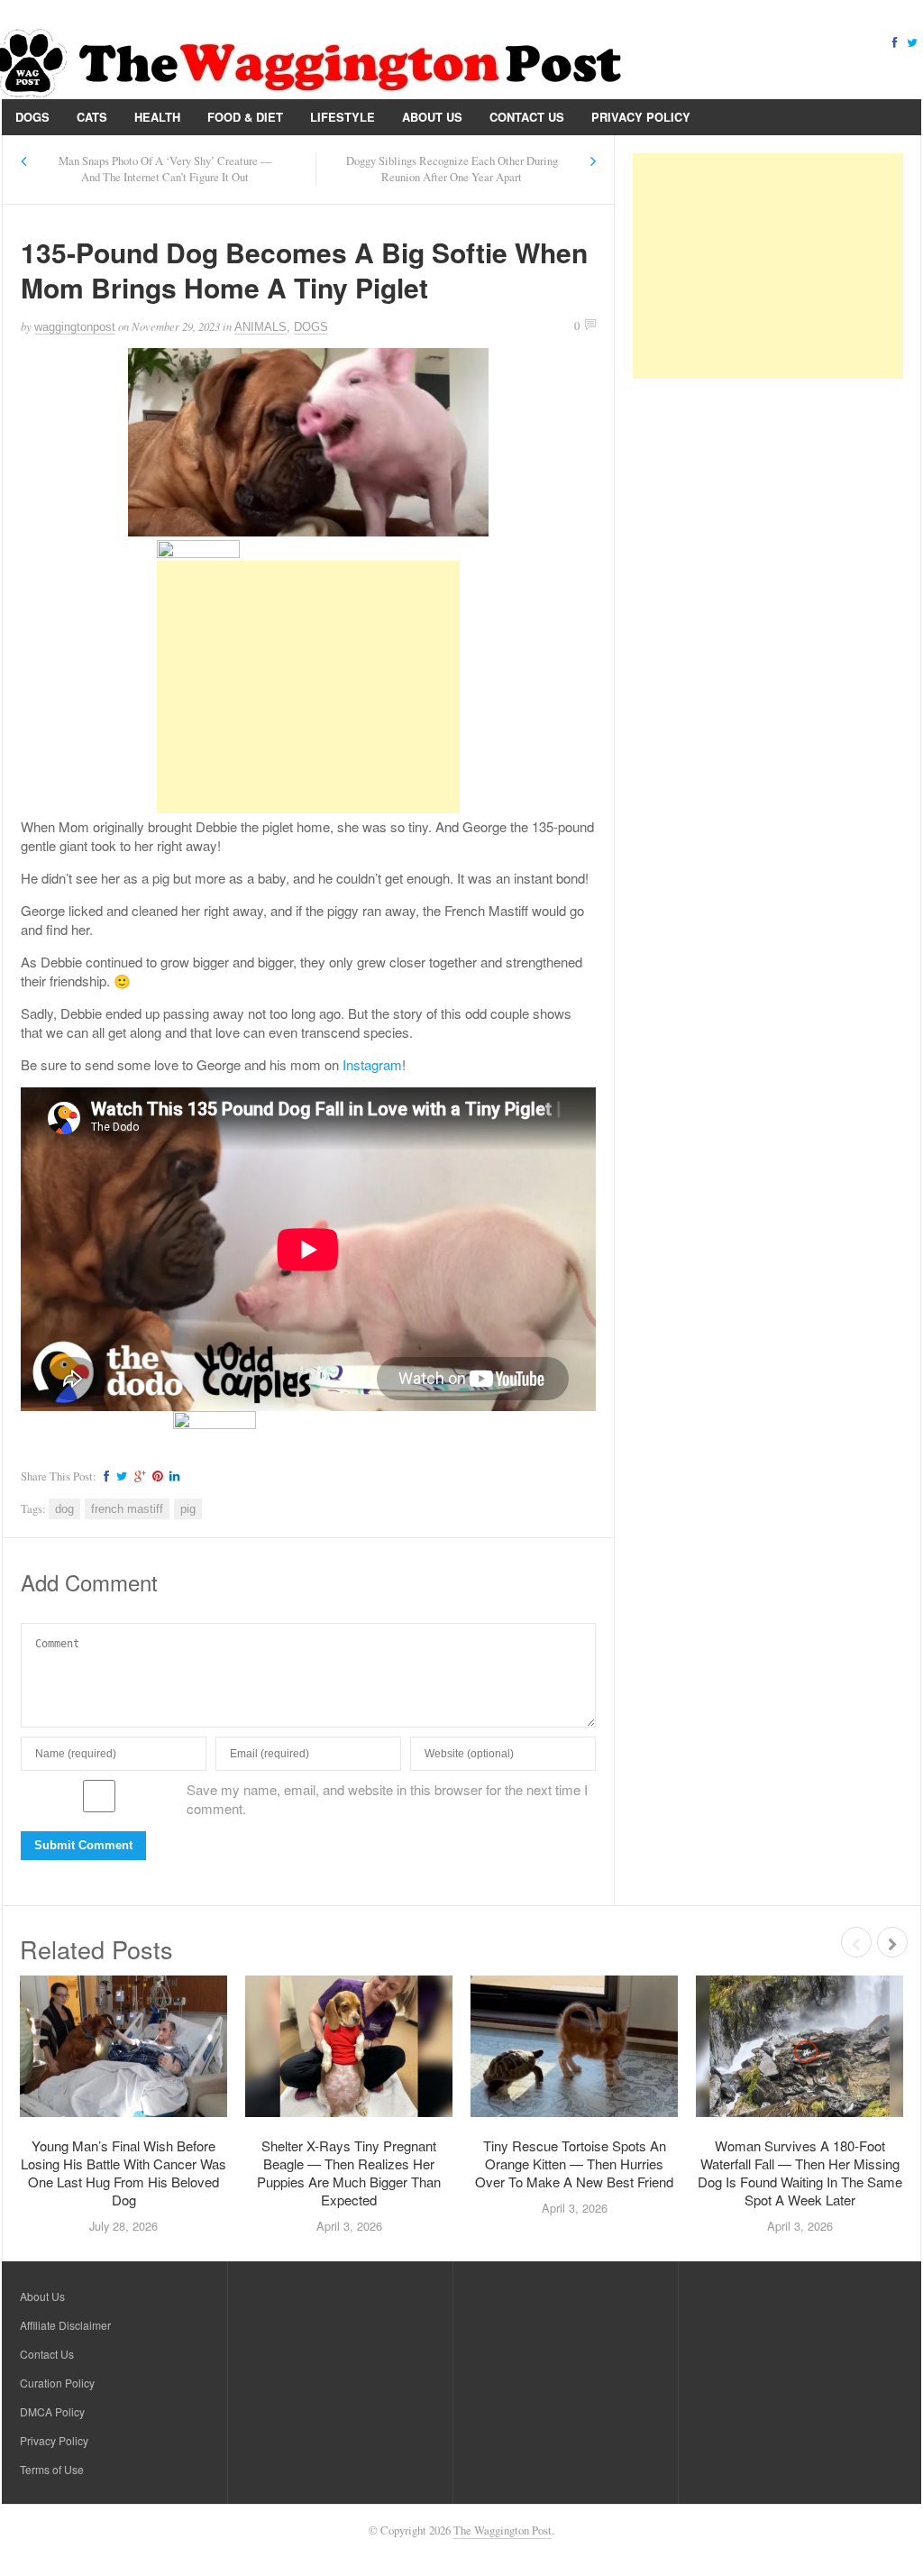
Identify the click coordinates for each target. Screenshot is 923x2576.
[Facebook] (894, 41)
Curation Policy (57, 2383)
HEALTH (157, 117)
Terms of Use (52, 2469)
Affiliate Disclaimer (65, 2325)
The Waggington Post (503, 2530)
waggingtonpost (75, 327)
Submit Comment (83, 1845)
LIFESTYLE (343, 117)
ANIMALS (260, 327)
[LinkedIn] (172, 1476)
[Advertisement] (308, 687)
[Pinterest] (155, 1476)
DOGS (32, 117)
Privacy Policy (641, 117)
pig (188, 1509)
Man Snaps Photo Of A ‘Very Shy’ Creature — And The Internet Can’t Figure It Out (165, 169)
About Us (432, 117)
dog (64, 1509)
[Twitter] (912, 41)
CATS (92, 117)
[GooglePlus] (137, 1476)
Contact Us (527, 117)
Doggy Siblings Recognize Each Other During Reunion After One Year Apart (452, 169)
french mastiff (127, 1509)
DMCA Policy (52, 2411)
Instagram (372, 1064)
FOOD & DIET (245, 117)
